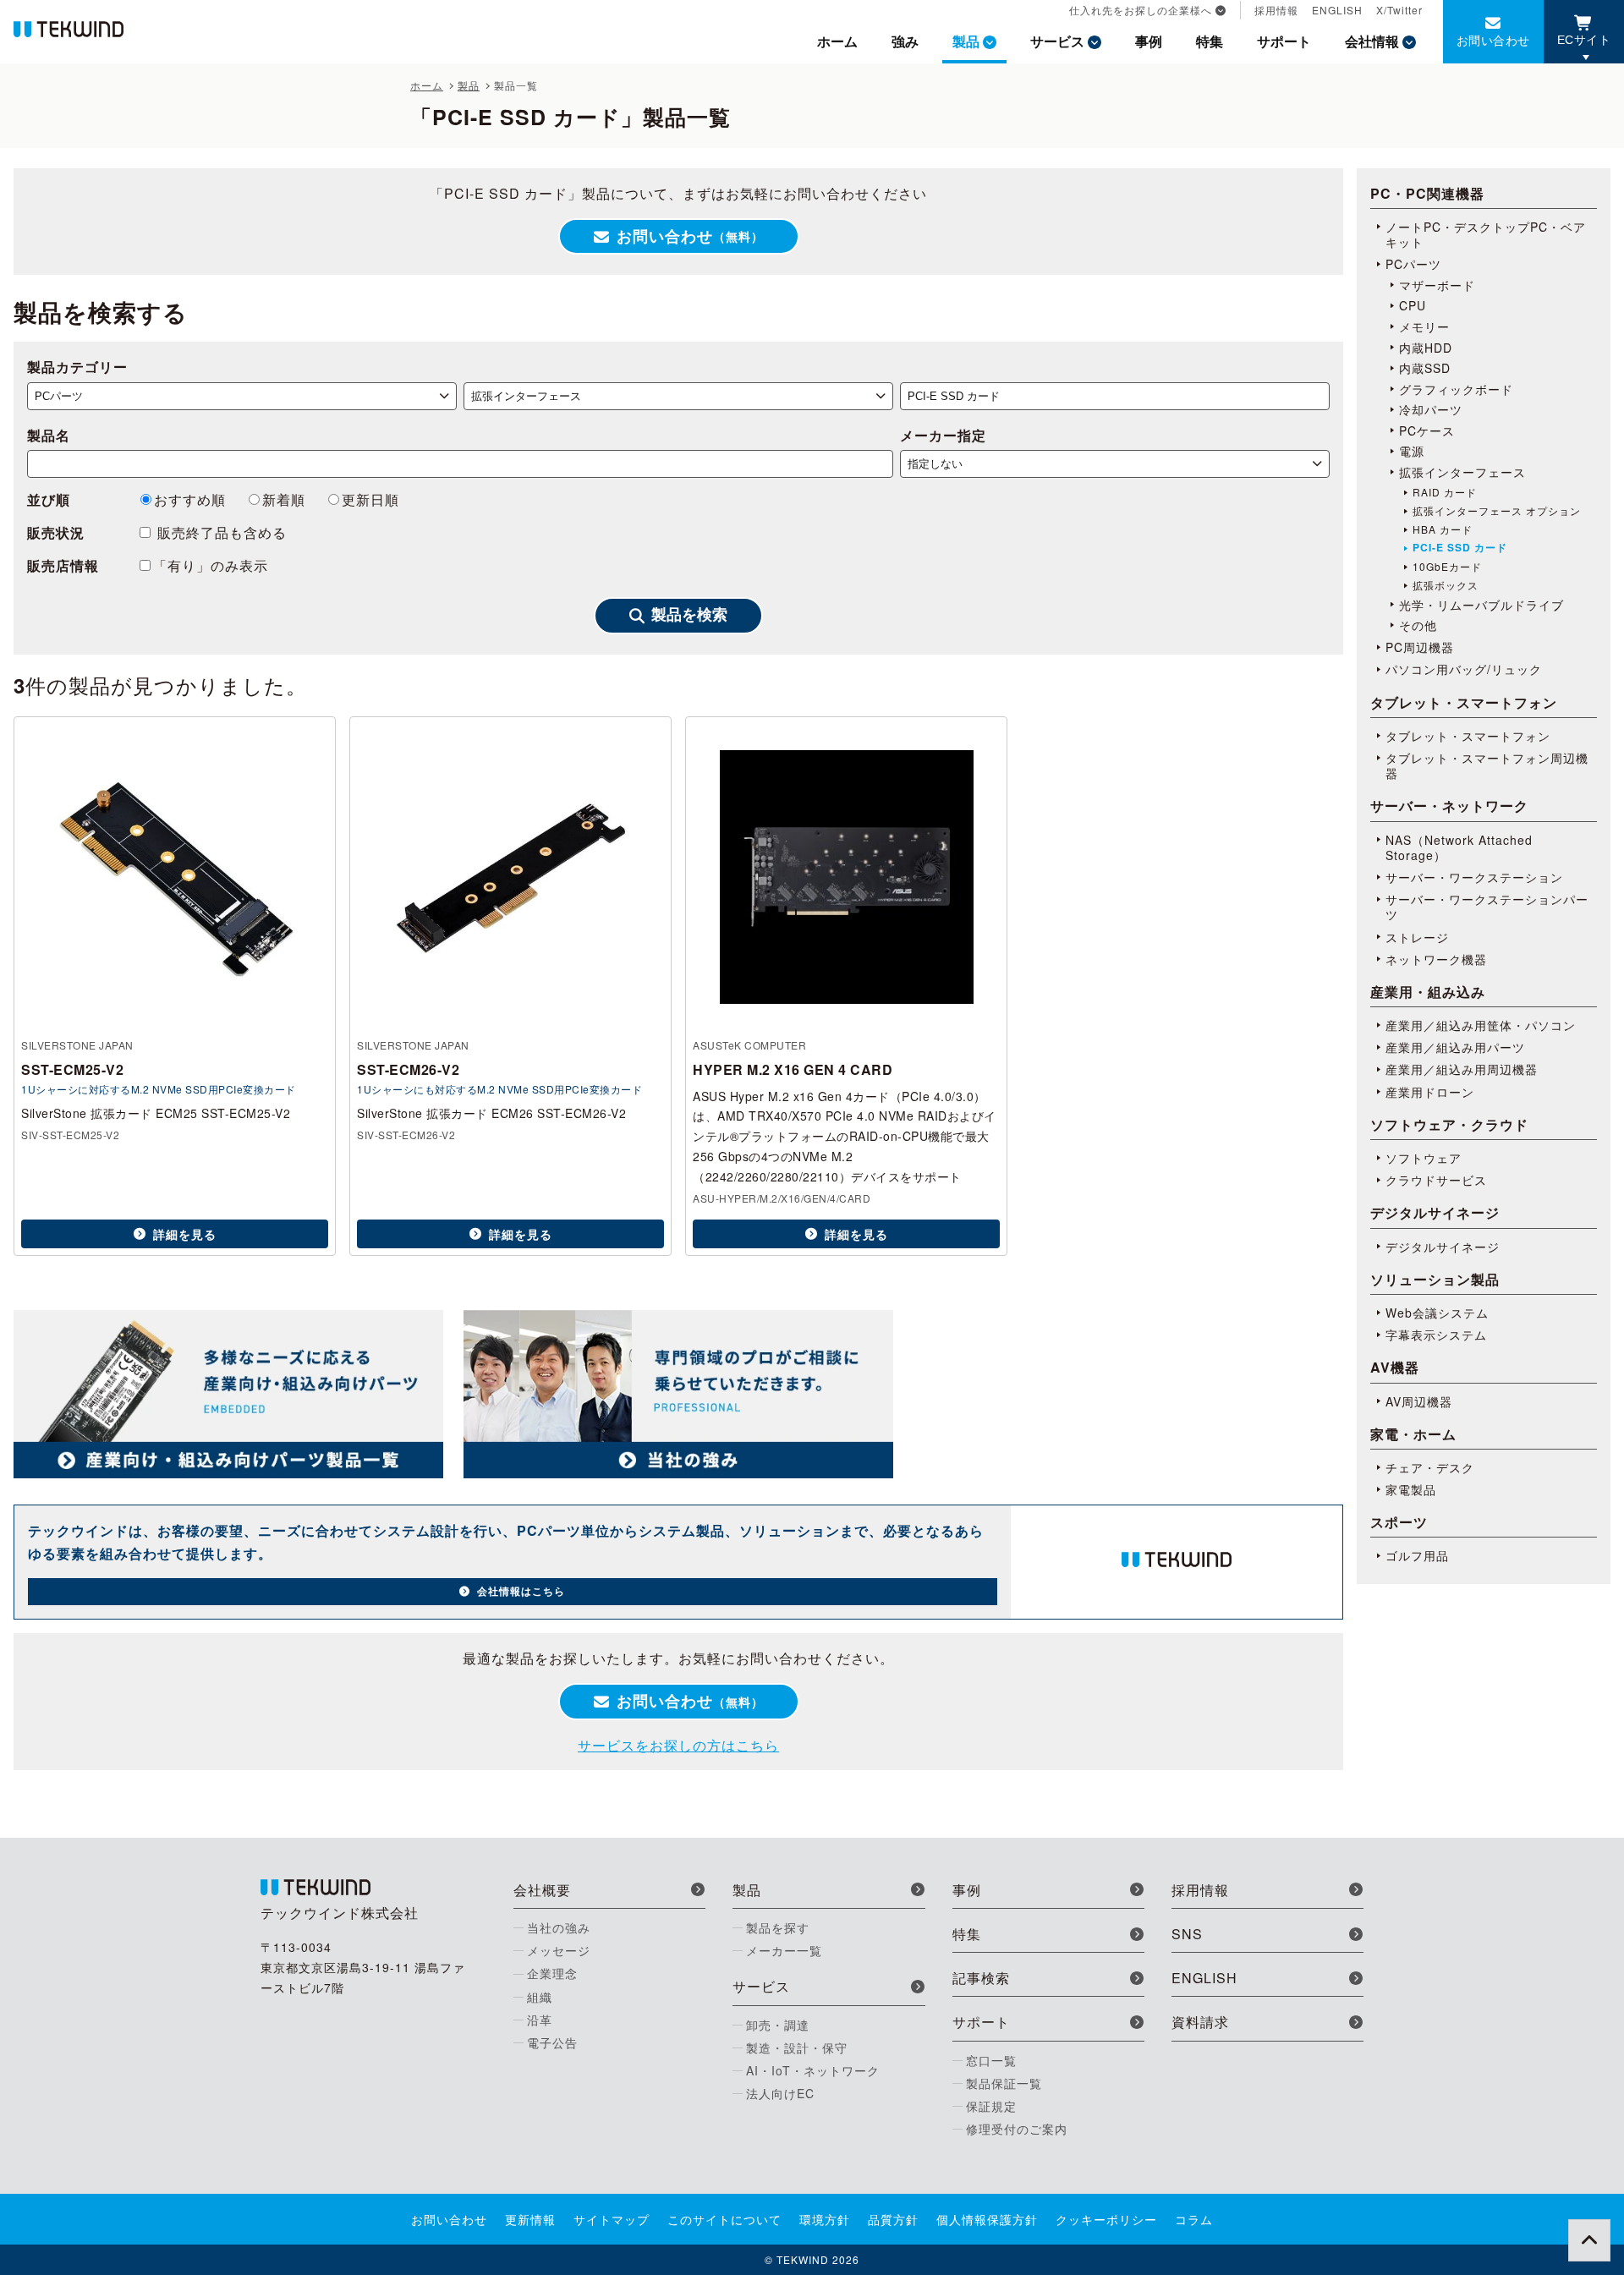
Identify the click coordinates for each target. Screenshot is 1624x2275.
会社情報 (1372, 41)
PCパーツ (1413, 264)
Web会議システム (1437, 1313)
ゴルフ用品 (1417, 1555)
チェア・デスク (1430, 1467)
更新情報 (530, 2219)
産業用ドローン (1430, 1092)
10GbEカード (1447, 567)
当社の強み (559, 1927)
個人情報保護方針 (987, 2219)
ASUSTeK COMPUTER (749, 1045)
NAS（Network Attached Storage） (1459, 847)
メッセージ (559, 1950)
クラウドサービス (1436, 1180)
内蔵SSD (1425, 368)
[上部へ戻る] (1589, 2240)
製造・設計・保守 (797, 2047)
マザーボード (1437, 285)
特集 (1210, 41)
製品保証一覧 (1004, 2083)
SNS (1187, 1934)
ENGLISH (1337, 10)
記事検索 (981, 1978)
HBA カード (1443, 529)
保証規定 (991, 2106)
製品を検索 (689, 615)
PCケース (1427, 430)
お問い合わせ (1493, 40)
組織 (540, 1997)
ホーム (837, 41)
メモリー (1424, 326)
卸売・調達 (778, 2025)
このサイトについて (724, 2219)
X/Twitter (1399, 10)
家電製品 (1411, 1489)
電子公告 (552, 2042)
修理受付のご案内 (1017, 2129)
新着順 (284, 499)
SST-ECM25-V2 (72, 1069)
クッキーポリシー (1106, 2219)
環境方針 (825, 2219)
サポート (1284, 41)
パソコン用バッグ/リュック (1464, 669)
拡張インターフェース (1462, 472)
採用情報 (1276, 10)
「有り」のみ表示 (211, 565)
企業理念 (552, 1973)
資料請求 (1200, 2022)
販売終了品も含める (220, 532)
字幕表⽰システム (1436, 1335)
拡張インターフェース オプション (1497, 511)
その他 (1418, 625)
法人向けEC (780, 2093)
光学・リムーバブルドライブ (1481, 605)
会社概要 (542, 1890)
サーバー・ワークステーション (1474, 877)
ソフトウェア (1424, 1158)
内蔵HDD (1426, 348)
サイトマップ (612, 2219)
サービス (1057, 41)
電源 (1412, 451)
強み (905, 41)
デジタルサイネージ (1443, 1247)
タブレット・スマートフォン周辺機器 (1487, 765)
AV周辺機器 (1419, 1401)
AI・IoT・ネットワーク (813, 2070)
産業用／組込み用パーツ (1455, 1047)
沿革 (540, 2020)
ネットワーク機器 (1436, 959)
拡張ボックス (1446, 585)
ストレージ (1417, 937)
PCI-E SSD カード (1460, 548)
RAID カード (1445, 492)
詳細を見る (185, 1234)
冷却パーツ (1431, 409)
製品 (966, 41)
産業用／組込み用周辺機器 (1462, 1069)
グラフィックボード (1456, 389)
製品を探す (778, 1927)
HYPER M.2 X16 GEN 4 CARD (793, 1069)
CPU (1413, 305)
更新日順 (370, 499)
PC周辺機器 (1420, 647)
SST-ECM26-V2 (408, 1069)
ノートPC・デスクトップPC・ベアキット (1486, 234)
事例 (1149, 41)
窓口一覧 (991, 2060)
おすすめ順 (190, 499)
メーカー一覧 (784, 1950)
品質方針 (893, 2219)
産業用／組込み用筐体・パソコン (1481, 1025)
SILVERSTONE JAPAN (77, 1045)
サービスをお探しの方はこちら (678, 1745)
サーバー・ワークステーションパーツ (1487, 907)
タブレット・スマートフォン (1468, 736)
